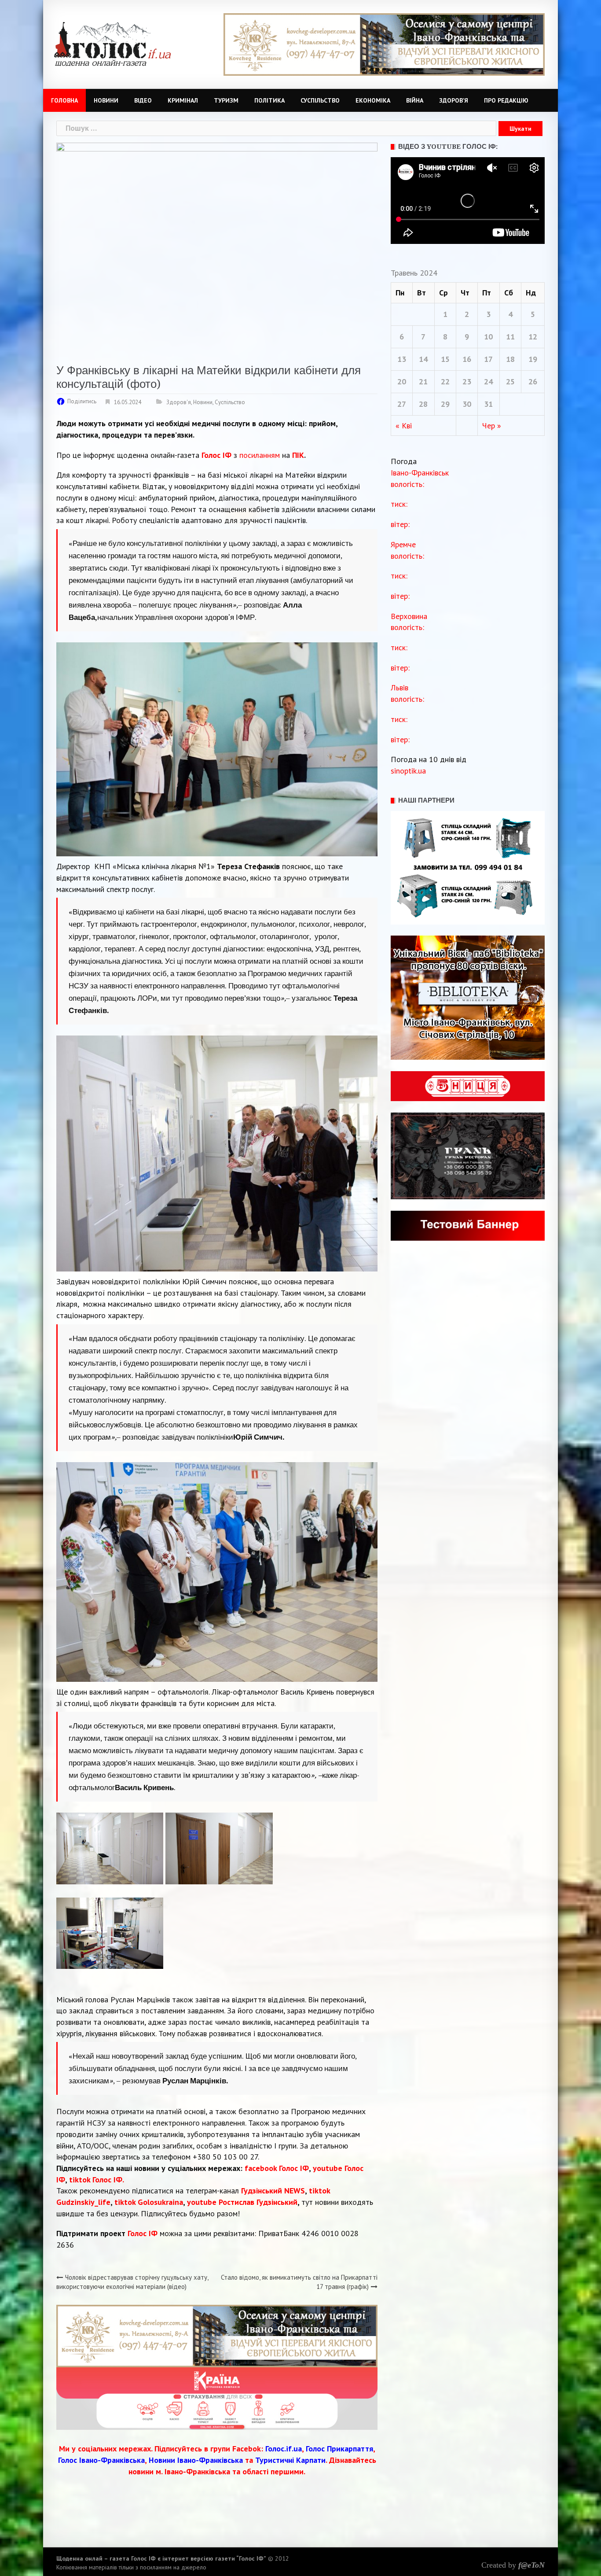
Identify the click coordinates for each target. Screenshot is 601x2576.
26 (533, 381)
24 (488, 381)
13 (402, 359)
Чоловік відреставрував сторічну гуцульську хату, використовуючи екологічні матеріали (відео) (132, 2282)
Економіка (373, 100)
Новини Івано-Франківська (196, 2460)
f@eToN (531, 2565)
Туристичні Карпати (290, 2460)
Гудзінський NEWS (273, 2191)
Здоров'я (179, 402)
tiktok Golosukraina (149, 2202)
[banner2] (384, 44)
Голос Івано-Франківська (101, 2460)
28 (423, 404)
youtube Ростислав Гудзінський (242, 2202)
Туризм (226, 100)
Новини (106, 100)
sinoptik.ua (408, 771)
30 (467, 404)
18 (510, 359)
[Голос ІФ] (112, 43)
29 (445, 404)
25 (510, 381)
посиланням (260, 455)
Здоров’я (454, 100)
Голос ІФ (216, 455)
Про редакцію (506, 100)
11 (510, 337)
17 (488, 359)
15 (445, 359)
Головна (64, 100)
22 (445, 381)
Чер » (492, 426)
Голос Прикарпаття (339, 2449)
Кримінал (183, 100)
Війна (415, 100)
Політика (269, 100)
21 (423, 381)
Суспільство (320, 100)
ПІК (298, 455)
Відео (143, 100)
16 (467, 359)
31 (488, 404)
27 (402, 404)
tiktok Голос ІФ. (97, 2180)
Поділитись (82, 401)
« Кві (404, 426)
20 (402, 381)
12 (533, 337)
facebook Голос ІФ (277, 2168)
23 (467, 381)
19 (533, 359)
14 (423, 359)
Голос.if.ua (284, 2449)
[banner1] (217, 2335)
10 (488, 337)
